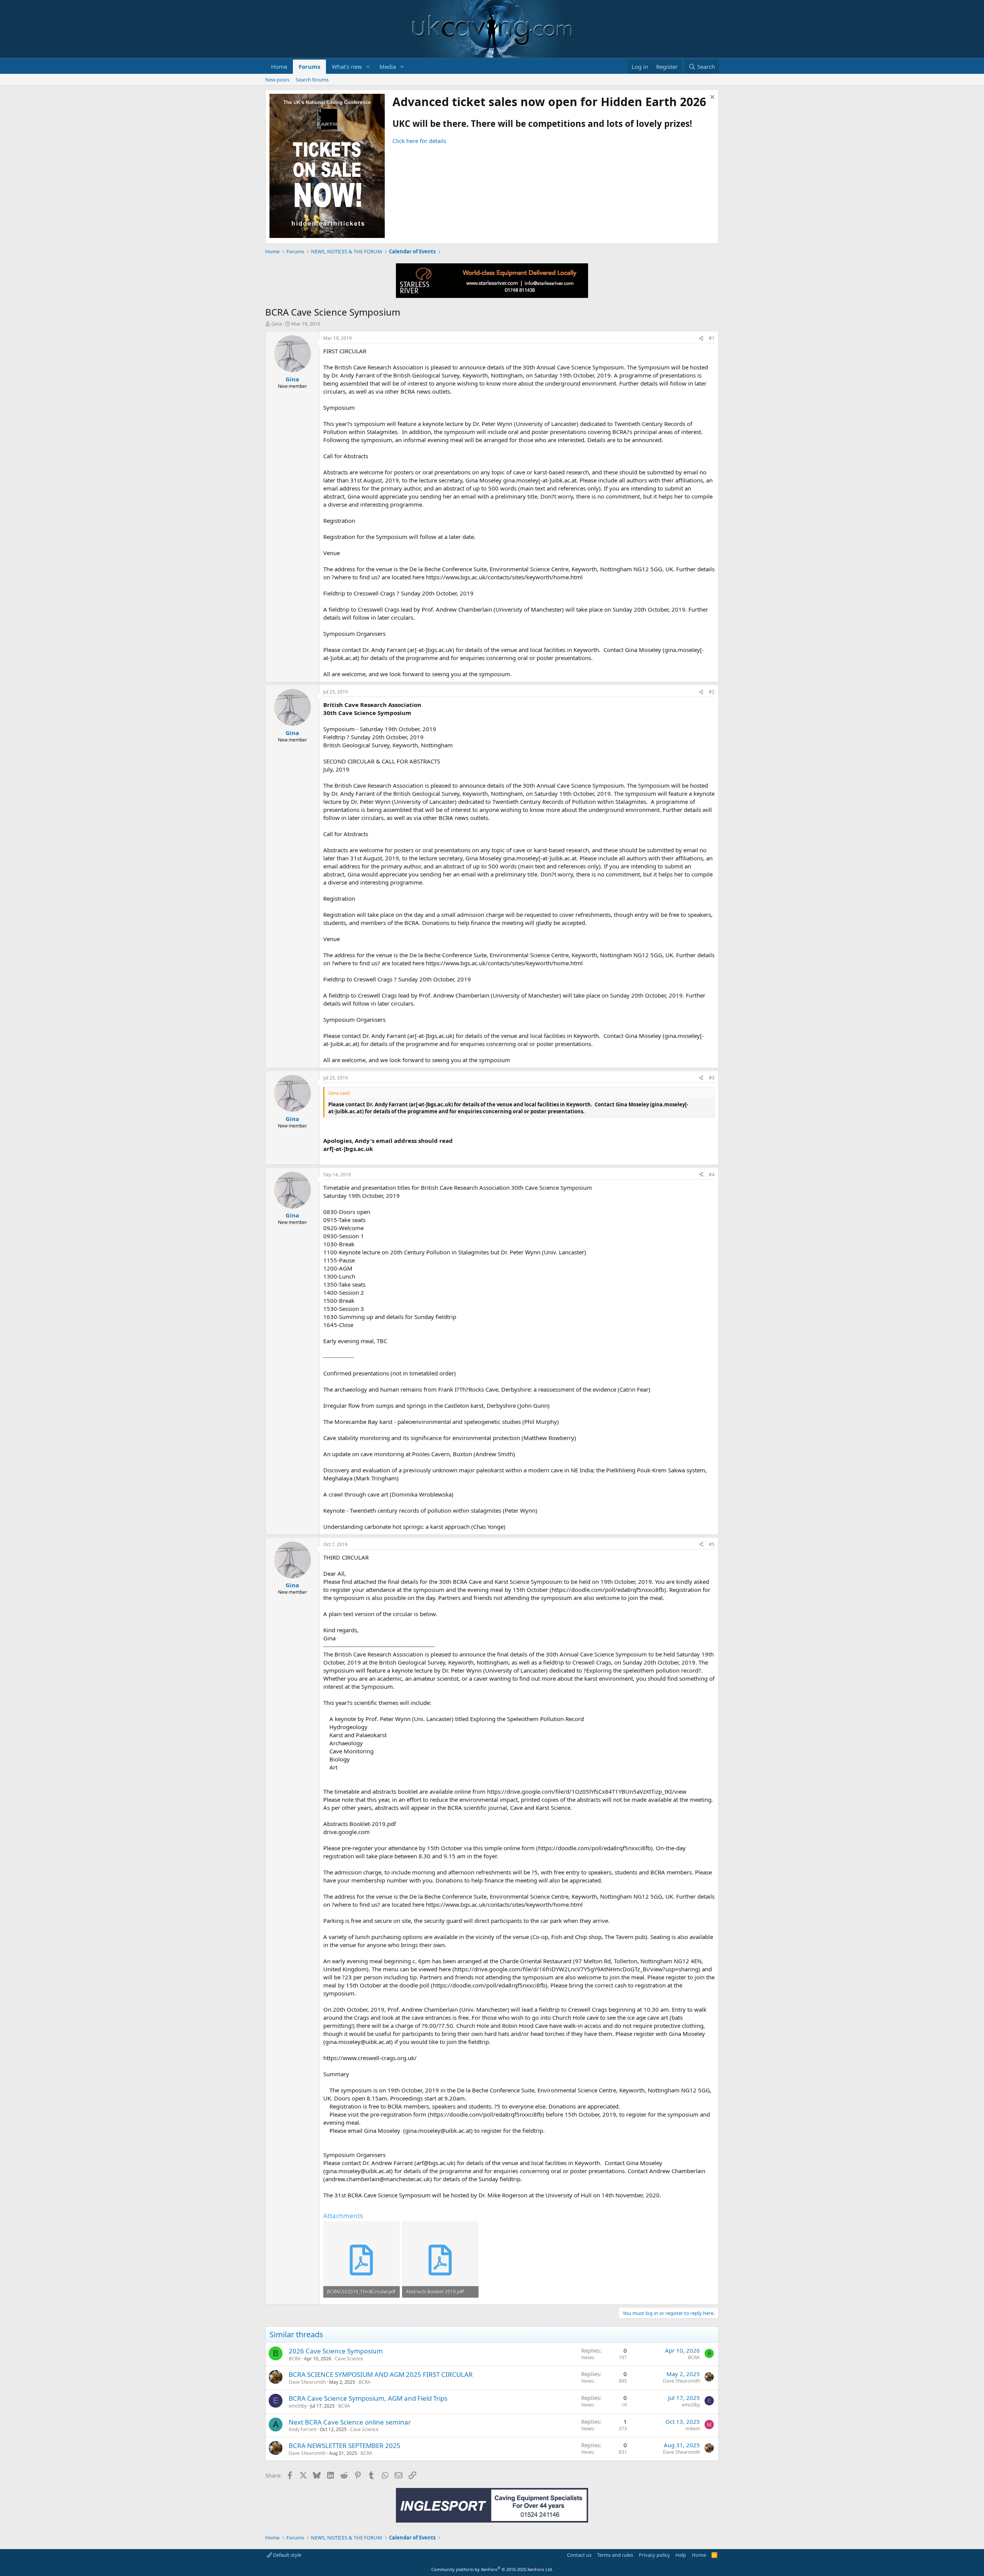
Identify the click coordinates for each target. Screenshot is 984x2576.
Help (681, 2555)
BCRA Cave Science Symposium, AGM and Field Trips (368, 2398)
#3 (712, 1078)
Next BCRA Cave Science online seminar (350, 2422)
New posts (277, 80)
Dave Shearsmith (307, 2382)
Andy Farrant (303, 2429)
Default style (287, 2555)
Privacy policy (654, 2555)
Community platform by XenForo (492, 2569)
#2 (712, 692)
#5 (712, 1544)
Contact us (579, 2555)
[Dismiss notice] (711, 98)
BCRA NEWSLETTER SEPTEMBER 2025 (345, 2445)
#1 (712, 338)
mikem (693, 2429)
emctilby (298, 2406)
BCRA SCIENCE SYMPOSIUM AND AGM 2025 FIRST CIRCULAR (381, 2374)
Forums (309, 67)
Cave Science (349, 2359)
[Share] (701, 338)
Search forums (312, 80)
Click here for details (419, 141)
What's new (347, 67)
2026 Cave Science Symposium (336, 2351)
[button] (368, 67)
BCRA (295, 2359)
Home (279, 67)
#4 (712, 1175)
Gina (277, 324)
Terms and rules (615, 2555)
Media (388, 67)
